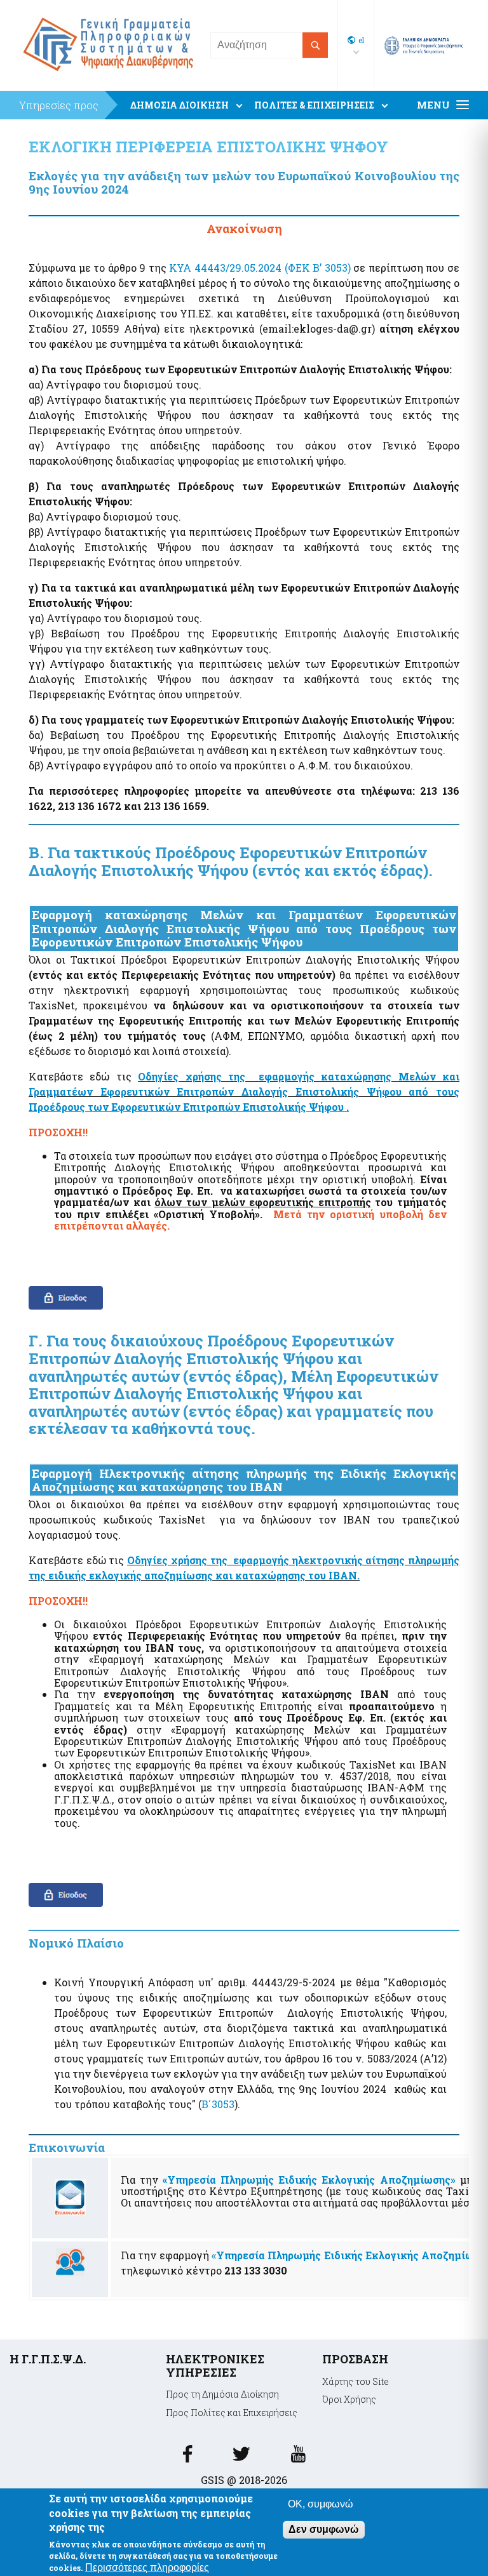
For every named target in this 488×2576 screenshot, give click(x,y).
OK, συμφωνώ (321, 2504)
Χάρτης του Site (356, 2381)
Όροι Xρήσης (349, 2399)
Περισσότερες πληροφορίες (147, 2567)
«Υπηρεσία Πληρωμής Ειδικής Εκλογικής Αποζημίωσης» (309, 2180)
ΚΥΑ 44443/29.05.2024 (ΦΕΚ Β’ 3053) (260, 268)
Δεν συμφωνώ (324, 2529)
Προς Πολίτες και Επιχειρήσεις (232, 2413)
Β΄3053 (218, 2104)
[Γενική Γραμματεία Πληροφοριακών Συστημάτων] (187, 2458)
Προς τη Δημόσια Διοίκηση (222, 2394)
